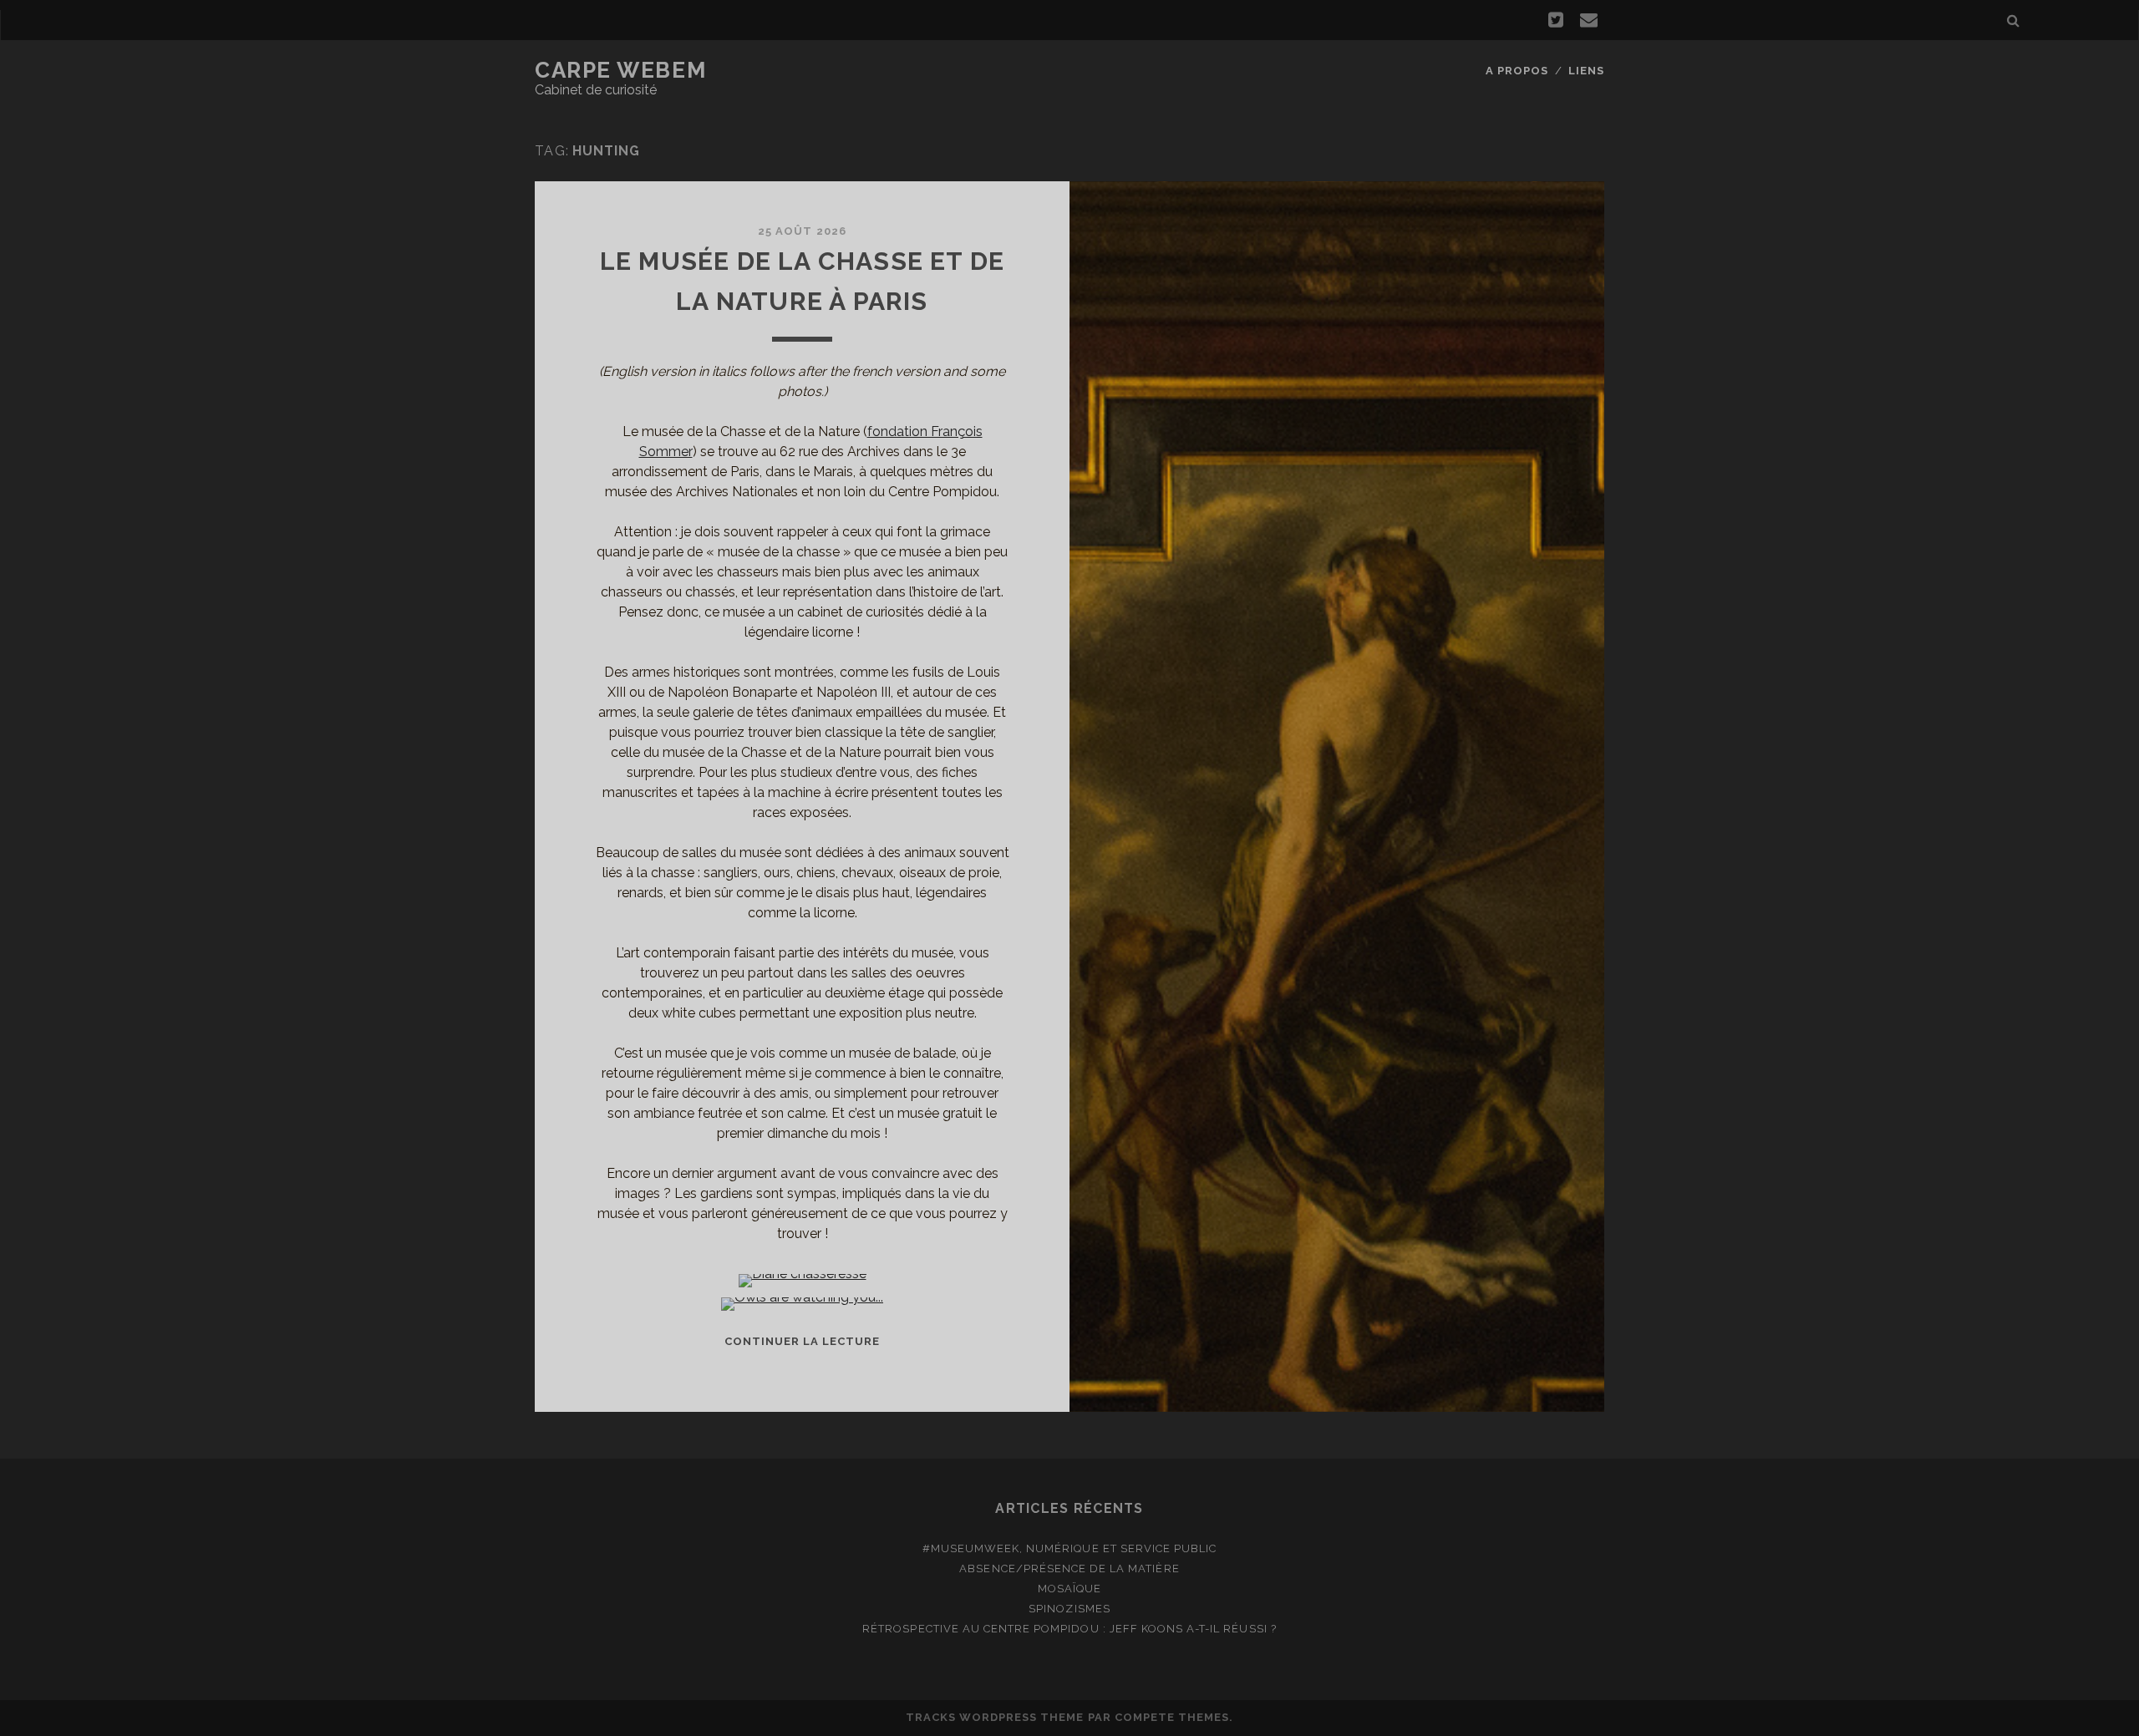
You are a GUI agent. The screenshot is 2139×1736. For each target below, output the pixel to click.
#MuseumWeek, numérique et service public (1070, 1548)
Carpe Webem (620, 70)
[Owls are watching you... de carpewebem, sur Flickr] (802, 1297)
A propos (1517, 71)
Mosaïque (1069, 1589)
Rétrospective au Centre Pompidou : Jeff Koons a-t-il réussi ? (1069, 1629)
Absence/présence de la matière (1069, 1568)
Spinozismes (1069, 1609)
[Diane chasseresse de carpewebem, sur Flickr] (803, 1274)
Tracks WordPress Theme (995, 1717)
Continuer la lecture (803, 1341)
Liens (1586, 71)
